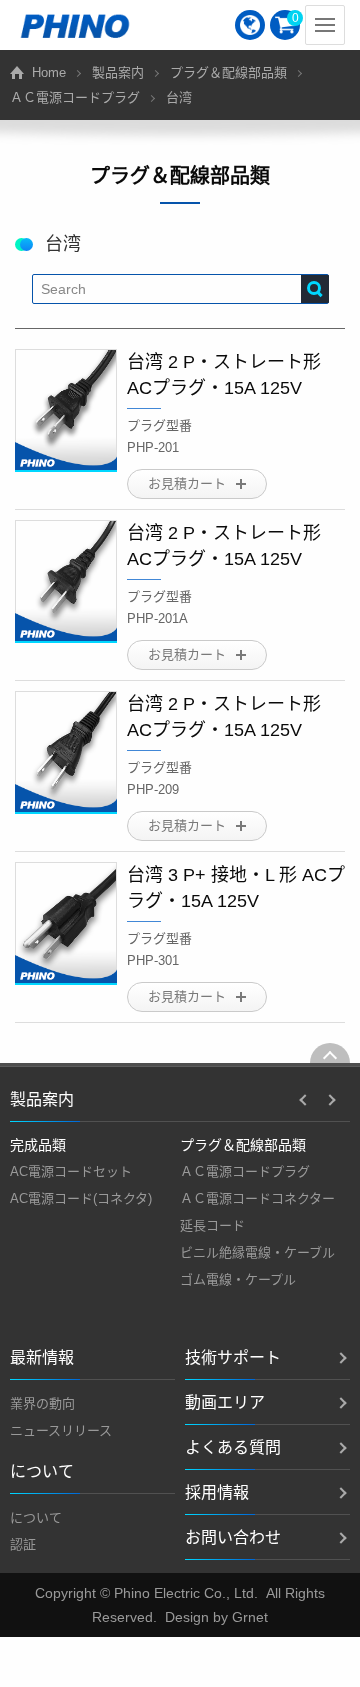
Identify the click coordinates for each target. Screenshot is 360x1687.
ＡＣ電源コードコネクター (257, 1198)
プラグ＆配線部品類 (228, 72)
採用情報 (217, 1492)
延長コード (212, 1225)
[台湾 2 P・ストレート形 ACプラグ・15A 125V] (66, 410)
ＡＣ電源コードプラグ (75, 97)
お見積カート (187, 483)
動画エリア (225, 1402)
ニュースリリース (61, 1430)
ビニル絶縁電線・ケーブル (257, 1252)
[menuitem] (250, 25)
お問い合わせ (233, 1537)
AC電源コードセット (71, 1171)
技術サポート (233, 1357)
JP (250, 25)
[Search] (315, 289)
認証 (23, 1544)
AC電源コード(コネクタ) (81, 1198)
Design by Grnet (216, 1617)
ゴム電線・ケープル (238, 1279)
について (36, 1517)
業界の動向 (42, 1403)
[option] (95, 1172)
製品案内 (118, 72)
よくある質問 (233, 1447)
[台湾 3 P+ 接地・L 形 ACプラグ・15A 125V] (66, 923)
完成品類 (38, 1145)
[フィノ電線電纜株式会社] (75, 25)
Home (49, 72)
